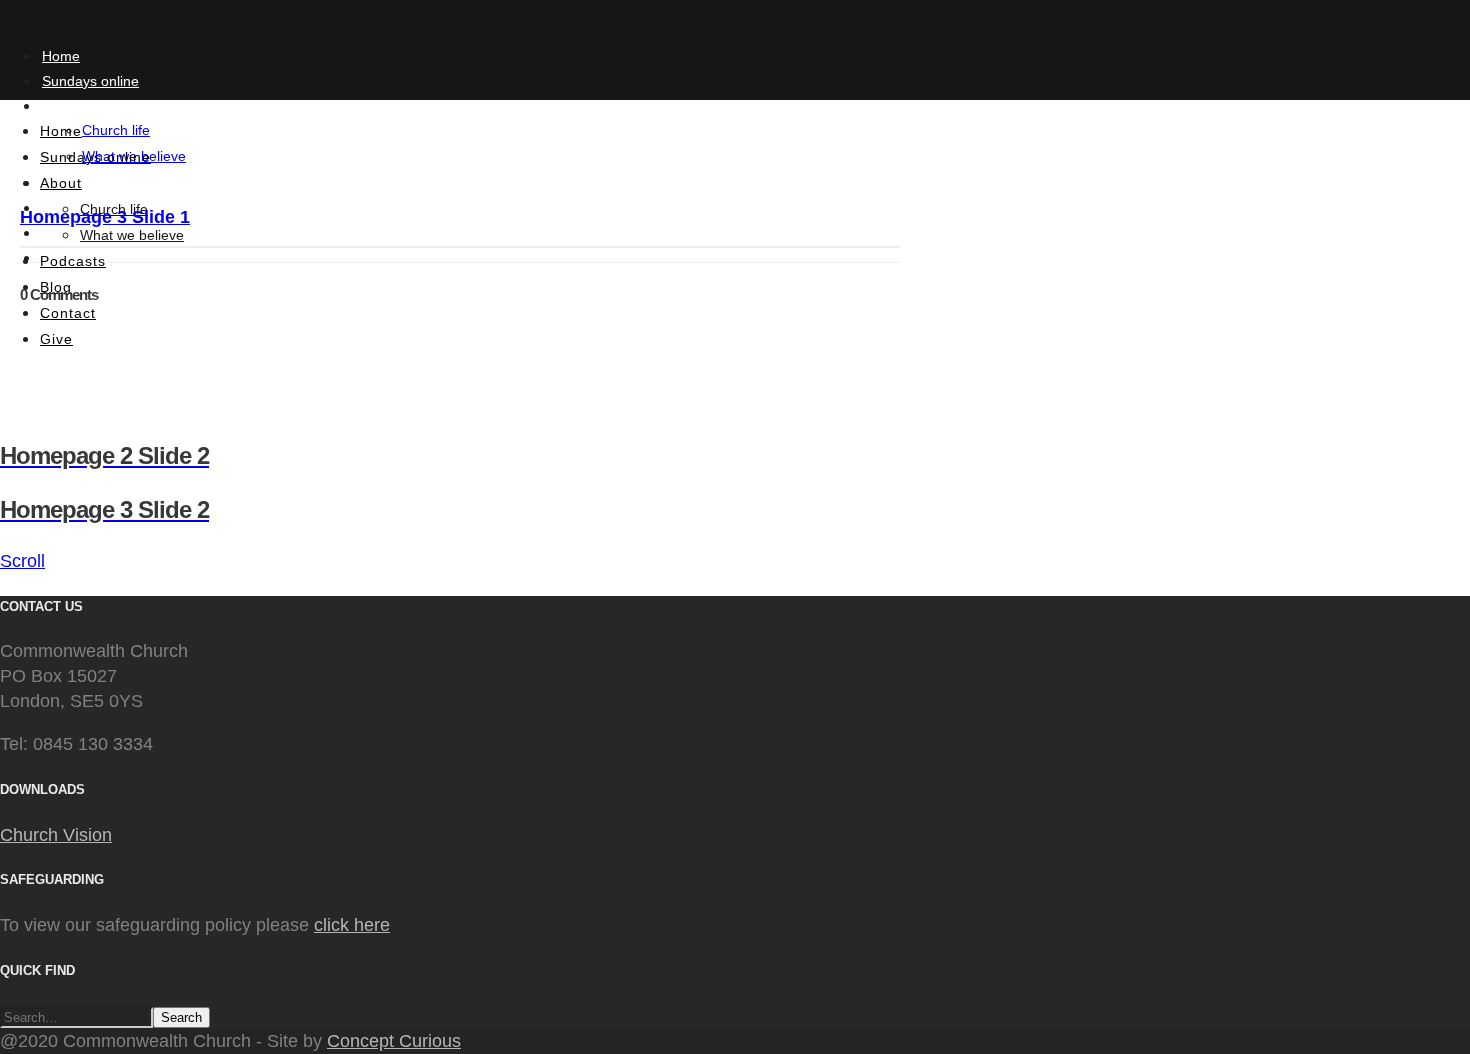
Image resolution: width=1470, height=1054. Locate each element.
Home (61, 56)
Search (181, 1017)
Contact (68, 313)
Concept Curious (394, 1041)
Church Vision (56, 835)
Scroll (22, 561)
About (60, 106)
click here (352, 925)
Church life (116, 130)
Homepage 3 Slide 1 (105, 217)
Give (56, 339)
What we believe (132, 235)
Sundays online (90, 81)
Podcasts (73, 261)
